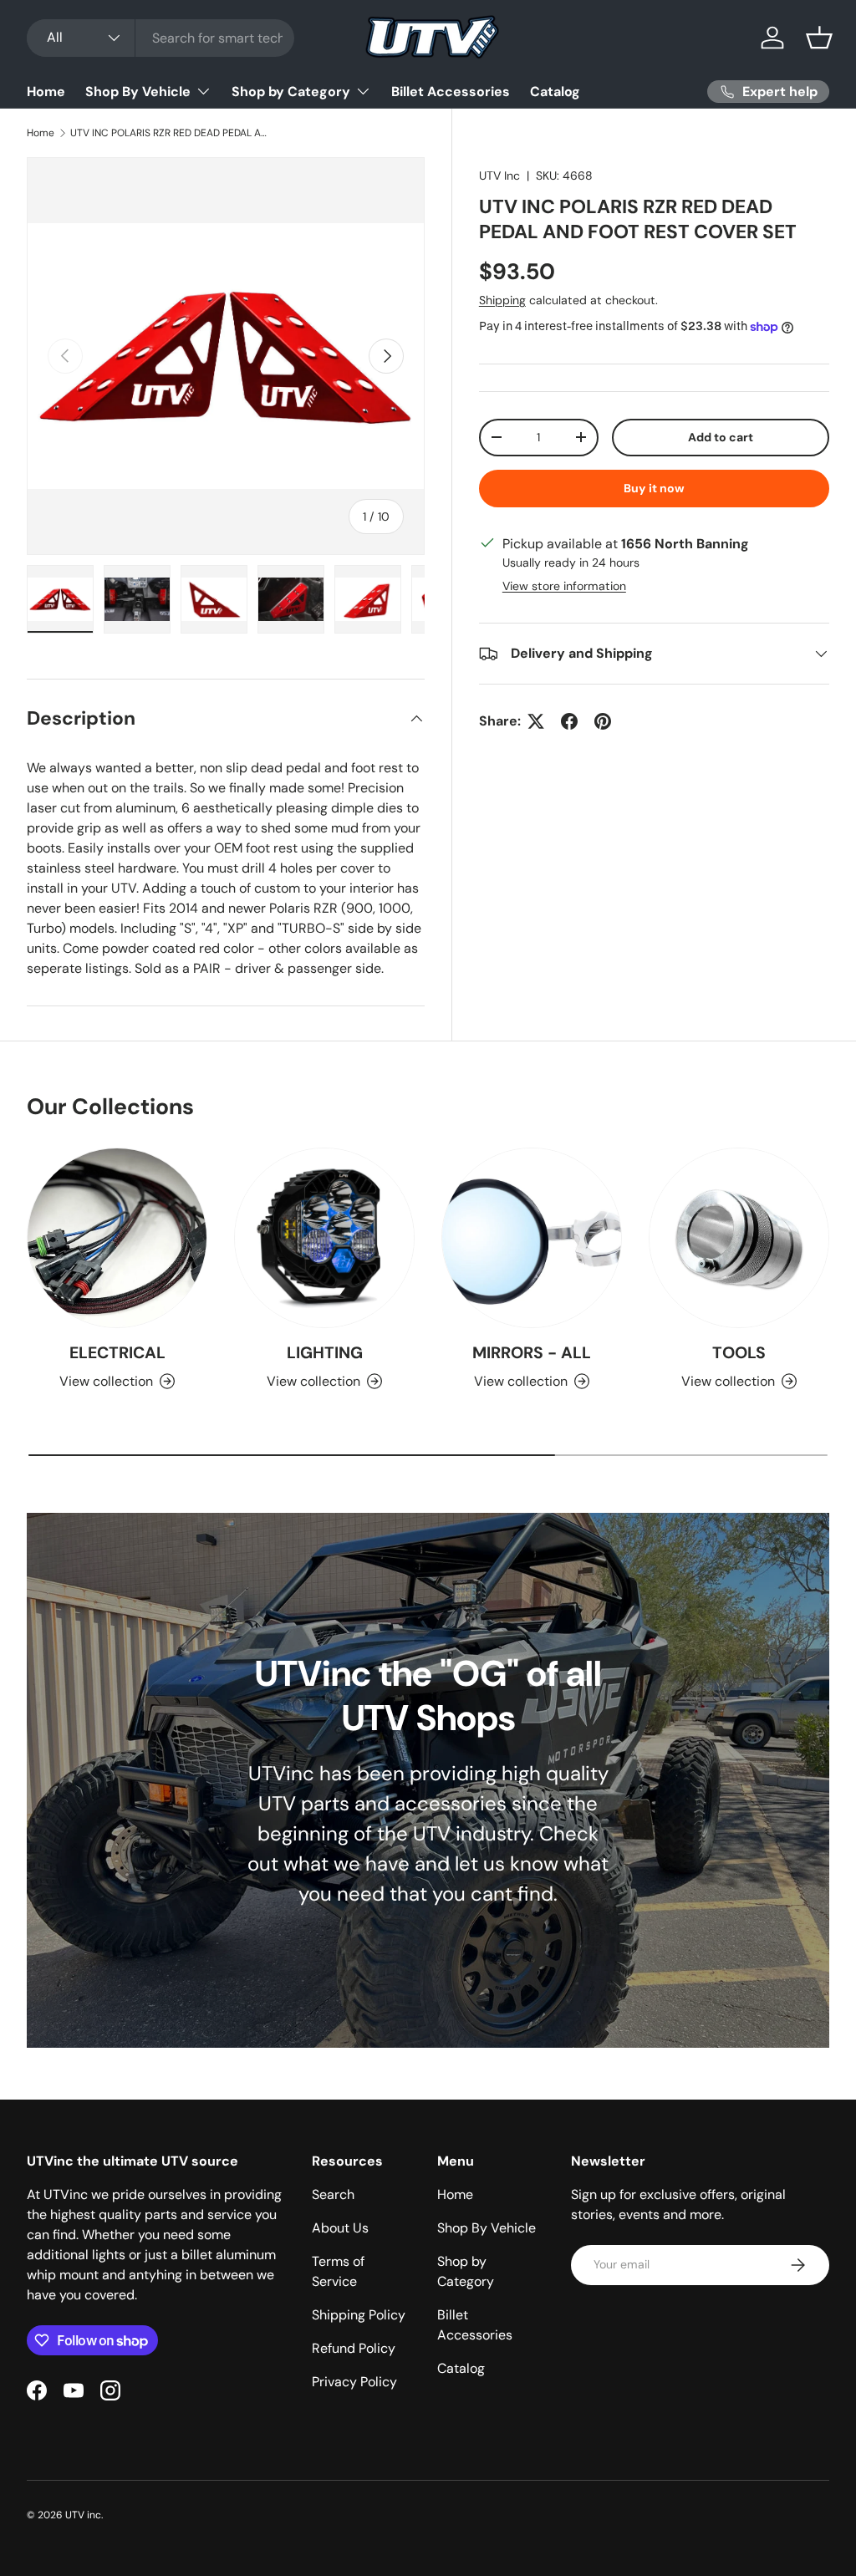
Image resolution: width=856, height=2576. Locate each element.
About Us (340, 2228)
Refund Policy (354, 2348)
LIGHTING (325, 1353)
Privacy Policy (354, 2382)
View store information (564, 586)
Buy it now (654, 488)
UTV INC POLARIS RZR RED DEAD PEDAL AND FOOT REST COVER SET (171, 133)
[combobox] (160, 38)
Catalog (555, 92)
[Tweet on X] (536, 721)
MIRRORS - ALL (532, 1353)
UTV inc (83, 2515)
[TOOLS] (739, 1238)
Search (333, 2194)
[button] (819, 38)
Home (46, 92)
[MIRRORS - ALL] (532, 1238)
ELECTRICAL (117, 1353)
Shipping (502, 300)
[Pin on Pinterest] (603, 721)
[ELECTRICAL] (117, 1238)
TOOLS (739, 1353)
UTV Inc (499, 176)
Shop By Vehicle (487, 2228)
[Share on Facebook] (569, 721)
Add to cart (721, 437)
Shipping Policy (359, 2315)
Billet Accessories (451, 92)
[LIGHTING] (324, 1238)
